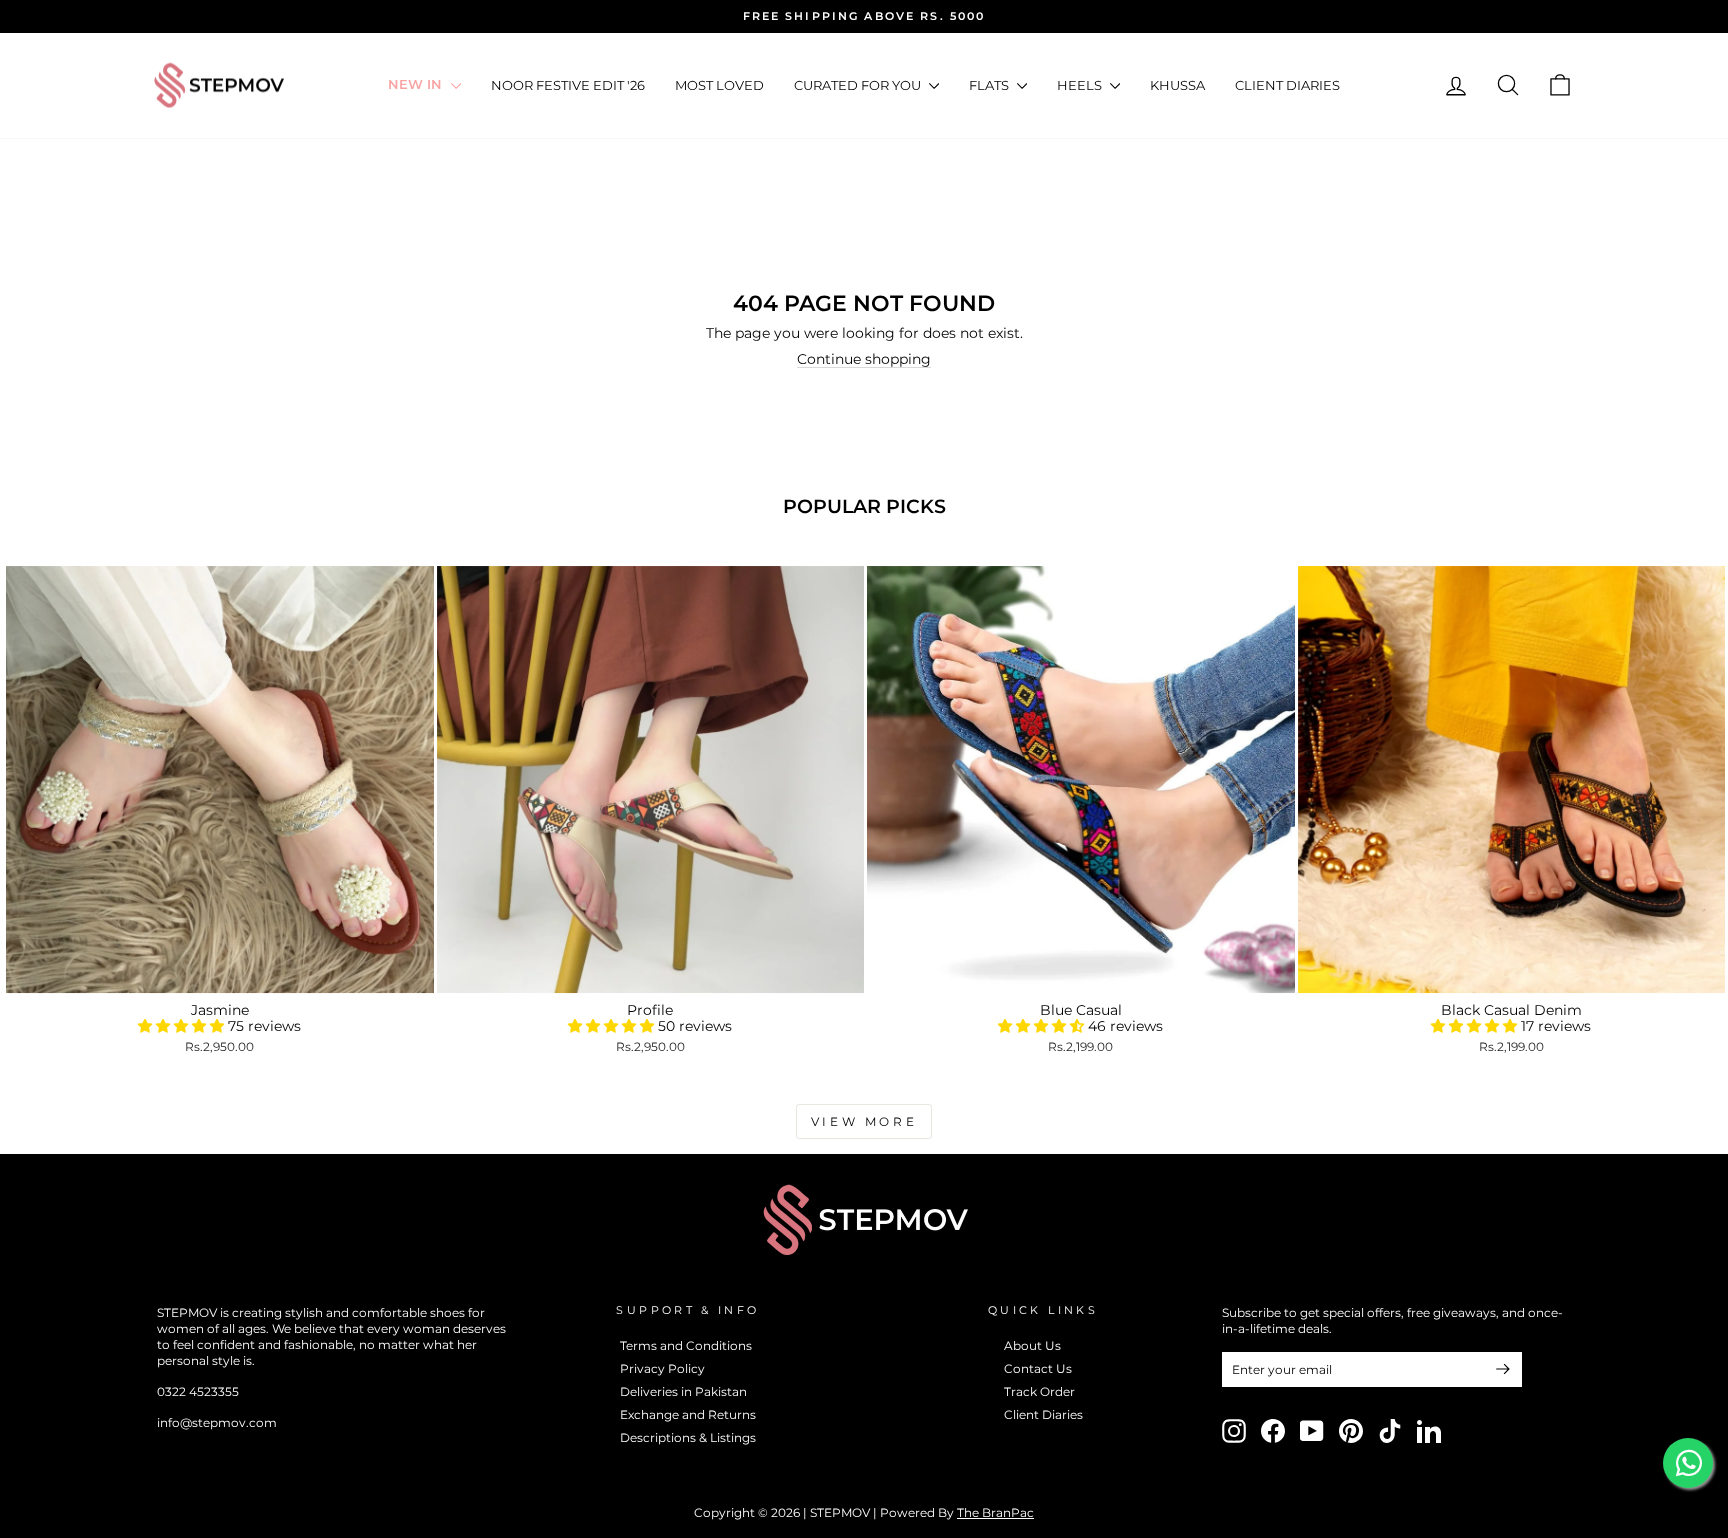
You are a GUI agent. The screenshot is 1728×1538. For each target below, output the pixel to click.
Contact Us (1038, 1368)
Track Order (1039, 1391)
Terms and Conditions (686, 1345)
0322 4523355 (198, 1391)
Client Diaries (1287, 85)
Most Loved (719, 85)
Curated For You (859, 85)
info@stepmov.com (217, 1422)
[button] (183, 1026)
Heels (1081, 85)
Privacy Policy (662, 1368)
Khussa (1177, 85)
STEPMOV (840, 1512)
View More (864, 1121)
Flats (990, 85)
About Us (1032, 1345)
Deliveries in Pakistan (683, 1391)
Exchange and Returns (688, 1414)
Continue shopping (864, 359)
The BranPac (995, 1512)
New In (417, 85)
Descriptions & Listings (688, 1437)
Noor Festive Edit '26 (568, 85)
